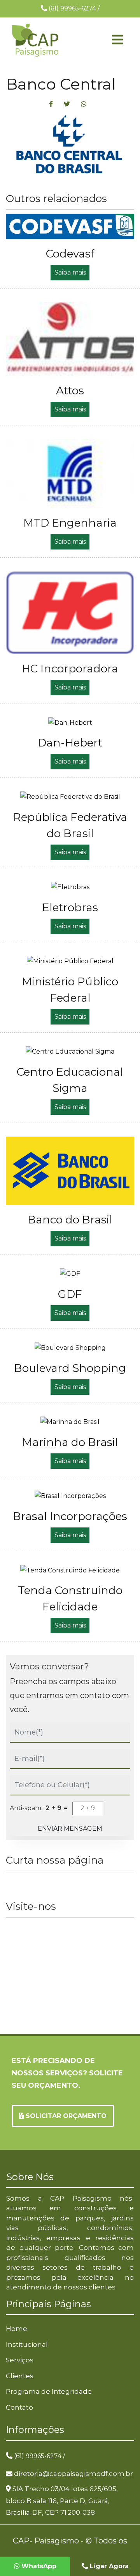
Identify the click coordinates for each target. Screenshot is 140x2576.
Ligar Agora (108, 2566)
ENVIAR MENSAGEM (70, 1829)
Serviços (20, 2360)
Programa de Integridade (49, 2391)
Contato (19, 2407)
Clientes (20, 2376)
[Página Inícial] (35, 40)
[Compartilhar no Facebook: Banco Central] (51, 104)
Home (17, 2329)
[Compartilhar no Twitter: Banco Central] (67, 104)
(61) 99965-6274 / (39, 2456)
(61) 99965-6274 (73, 8)
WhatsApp (38, 2566)
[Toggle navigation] (105, 40)
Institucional (27, 2344)
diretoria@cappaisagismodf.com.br (73, 2474)
